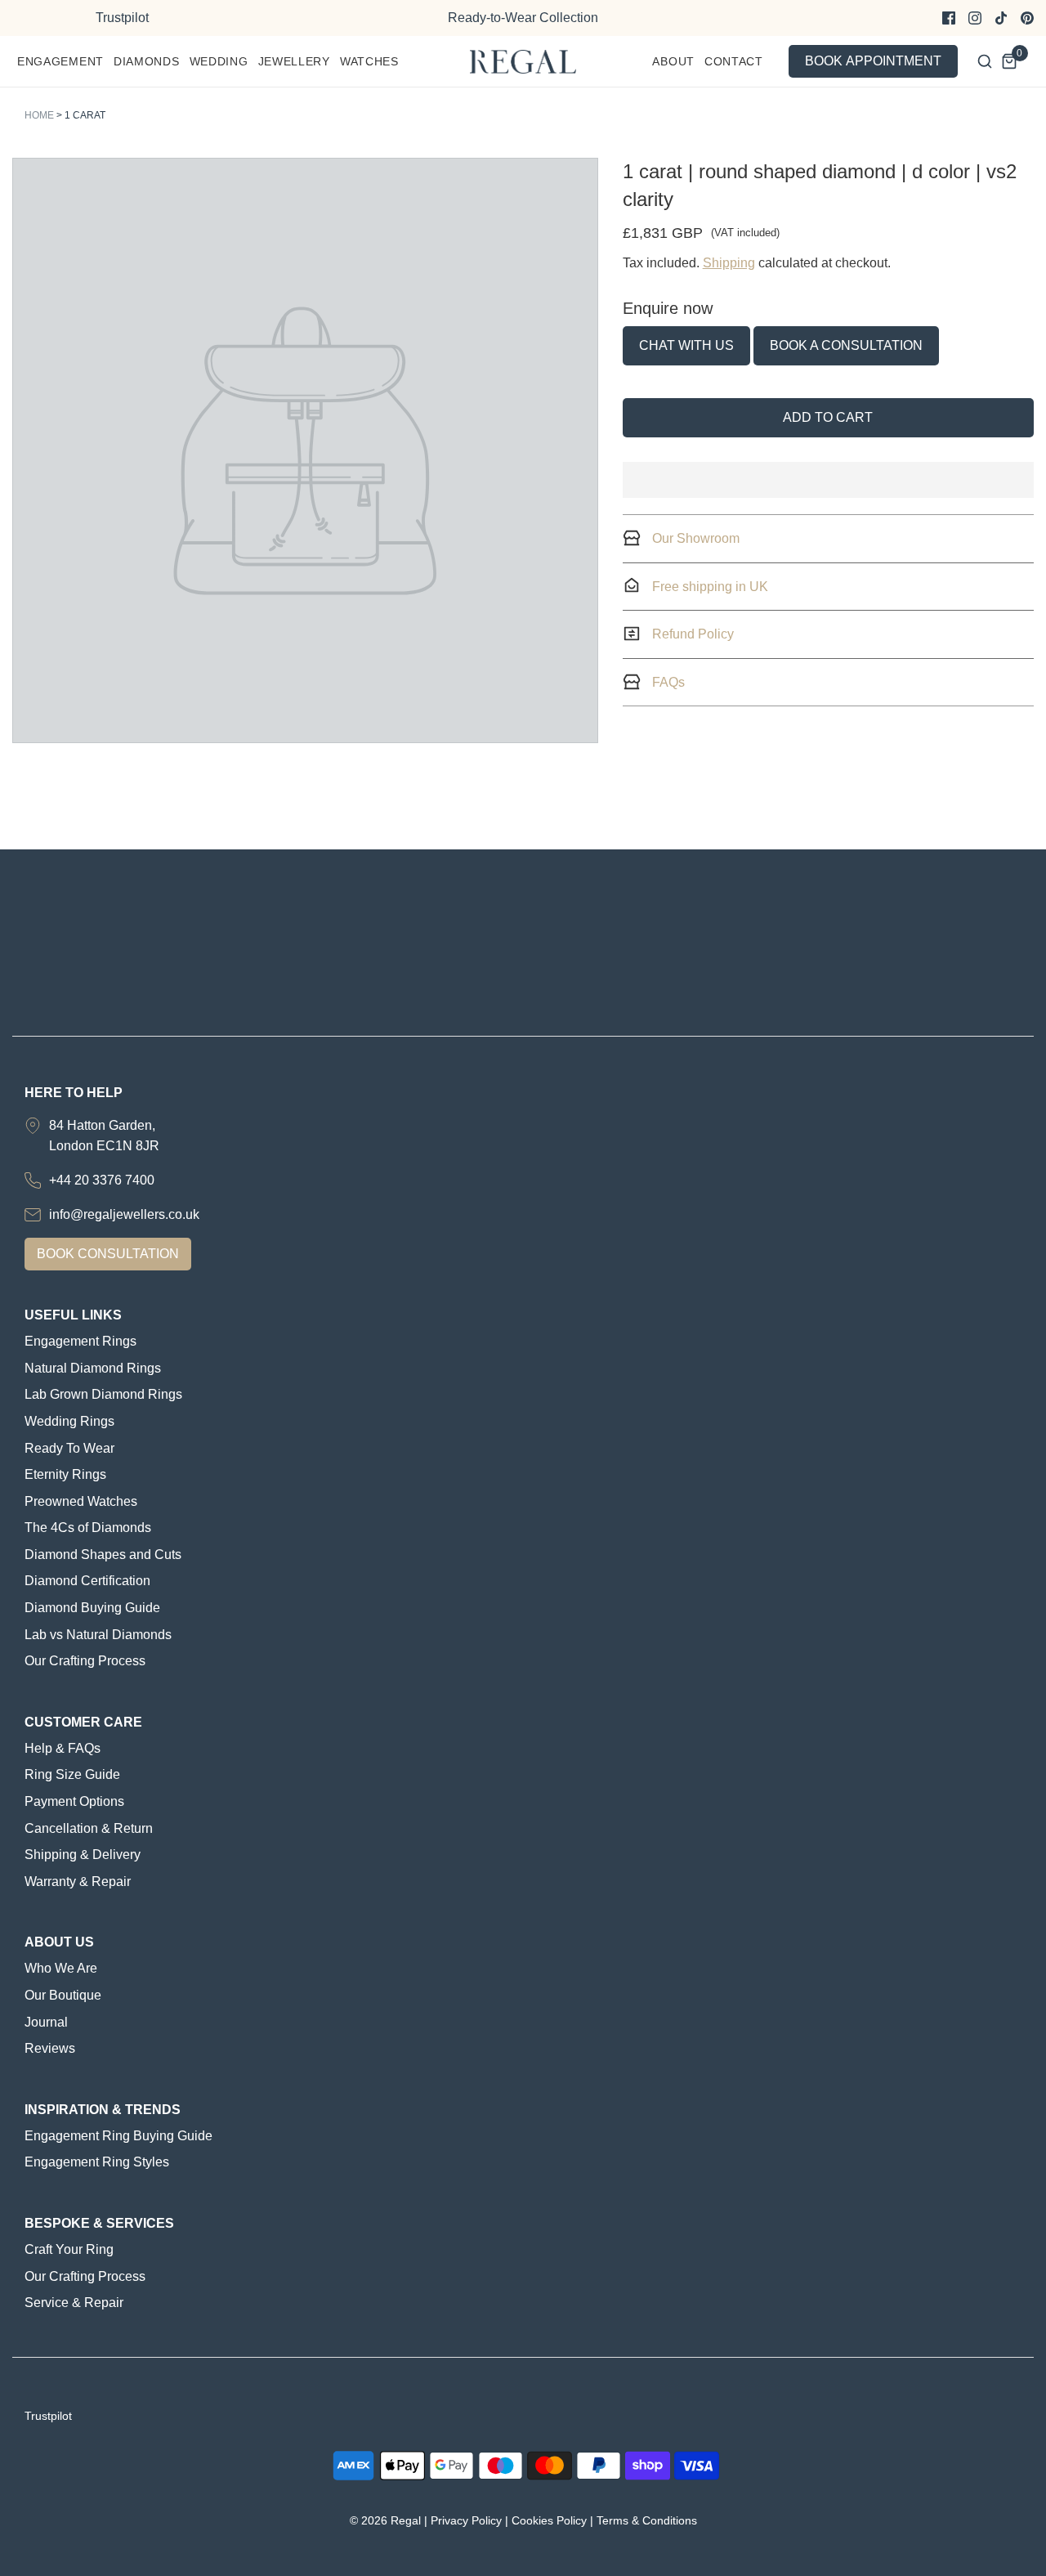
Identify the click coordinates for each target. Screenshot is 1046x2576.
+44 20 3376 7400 (102, 1180)
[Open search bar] (985, 61)
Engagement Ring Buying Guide (118, 2136)
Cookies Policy (549, 2520)
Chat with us (686, 345)
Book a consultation (846, 345)
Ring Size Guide (72, 1774)
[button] (828, 480)
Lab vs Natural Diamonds (98, 1635)
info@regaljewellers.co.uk (124, 1214)
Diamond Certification (87, 1581)
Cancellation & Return (89, 1828)
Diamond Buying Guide (92, 1608)
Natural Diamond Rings (93, 1368)
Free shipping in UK (709, 587)
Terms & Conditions (647, 2520)
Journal (46, 2022)
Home (39, 115)
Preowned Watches (81, 1501)
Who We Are (61, 1968)
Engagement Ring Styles (97, 2162)
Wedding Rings (69, 1421)
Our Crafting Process (85, 1661)
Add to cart (828, 417)
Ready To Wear (69, 1448)
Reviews (50, 2048)
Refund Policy (691, 634)
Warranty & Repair (78, 1882)
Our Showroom (694, 538)
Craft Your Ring (69, 2249)
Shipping (729, 263)
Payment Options (74, 1801)
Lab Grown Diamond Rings (103, 1394)
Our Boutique (63, 1995)
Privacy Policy (466, 2520)
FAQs (667, 682)
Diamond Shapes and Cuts (103, 1555)
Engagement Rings (80, 1341)
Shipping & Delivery (83, 1855)
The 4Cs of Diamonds (88, 1528)
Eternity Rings (65, 1474)
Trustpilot (122, 18)
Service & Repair (74, 2303)
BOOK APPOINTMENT (873, 61)
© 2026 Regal (385, 2520)
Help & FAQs (63, 1748)
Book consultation (108, 1254)
